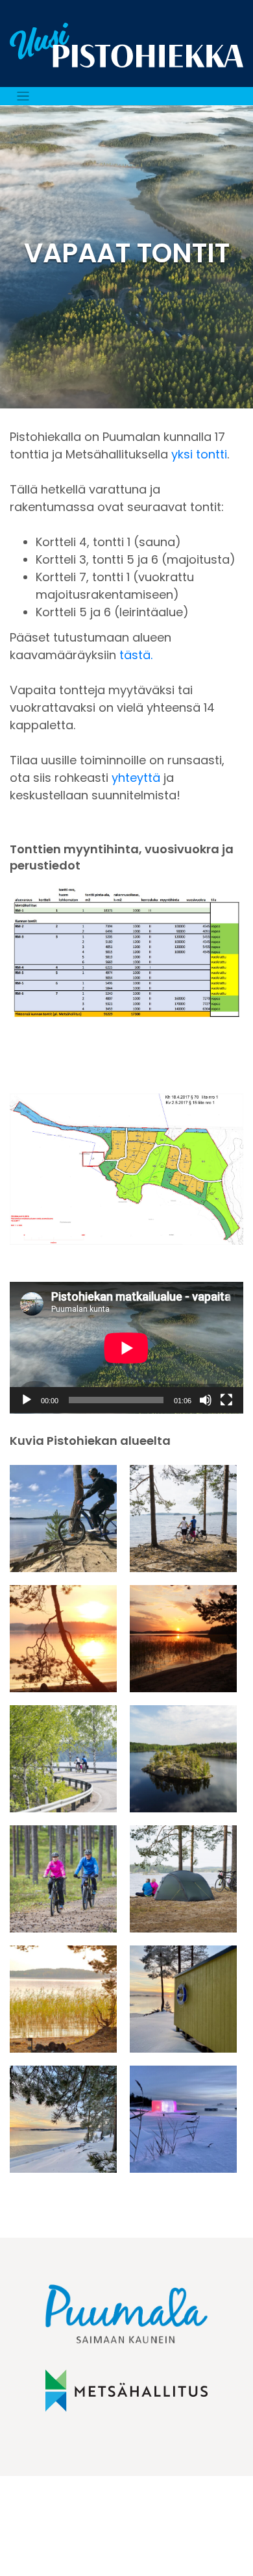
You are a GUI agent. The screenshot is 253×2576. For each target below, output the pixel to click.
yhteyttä (136, 778)
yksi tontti (199, 454)
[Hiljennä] (206, 1400)
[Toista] (27, 1400)
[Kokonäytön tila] (226, 1400)
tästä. (136, 655)
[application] (126, 1348)
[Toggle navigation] (23, 96)
